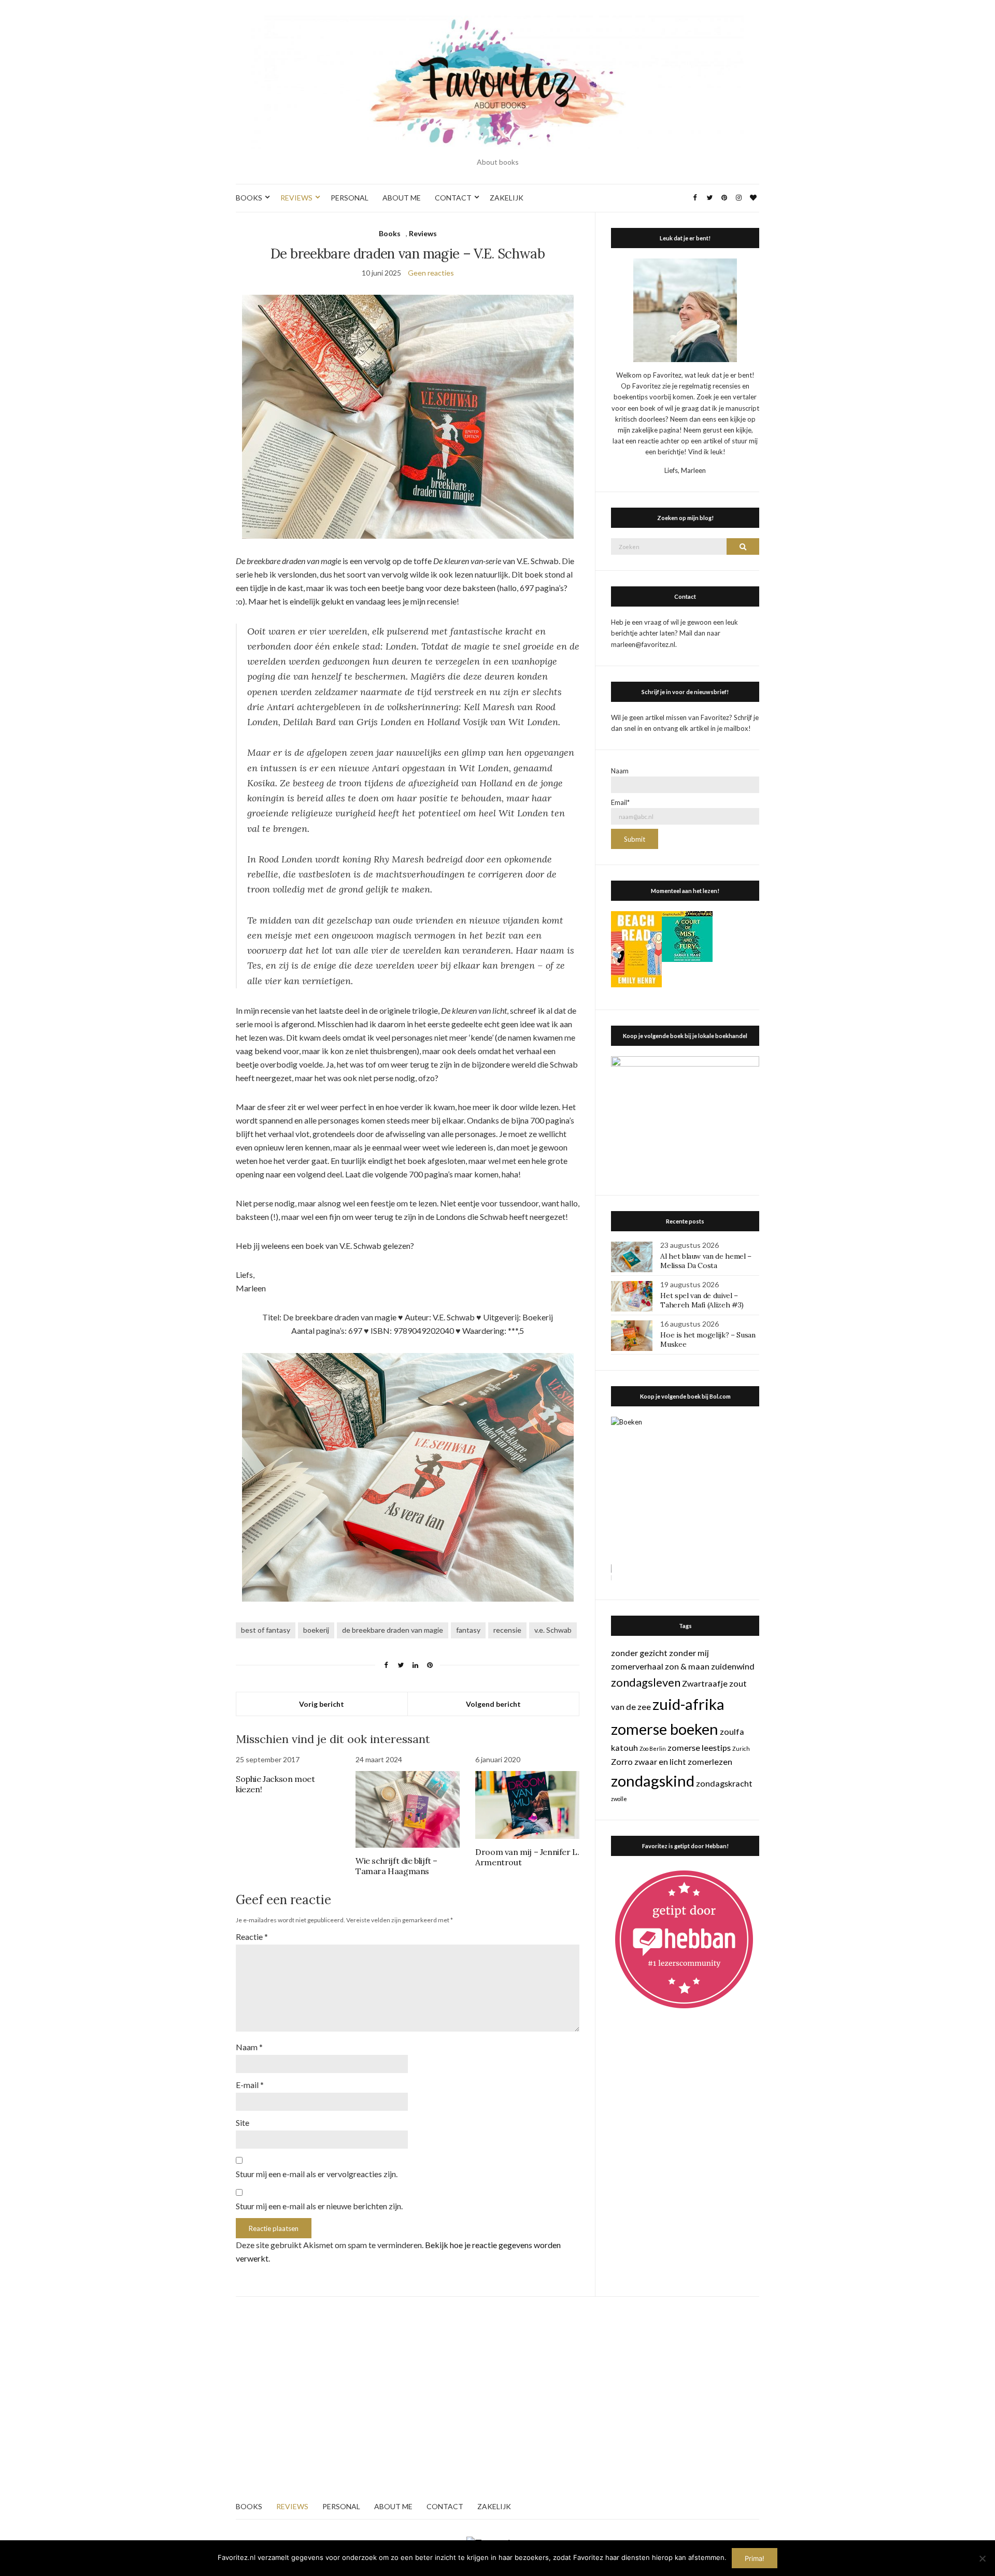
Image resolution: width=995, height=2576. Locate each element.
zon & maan (687, 1666)
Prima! (755, 2558)
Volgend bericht (493, 1704)
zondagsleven (646, 1682)
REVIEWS (296, 198)
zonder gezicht (639, 1653)
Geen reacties (431, 273)
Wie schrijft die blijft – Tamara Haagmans (396, 1866)
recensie (507, 1630)
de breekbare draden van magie (393, 1630)
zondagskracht (724, 1783)
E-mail (250, 2085)
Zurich (741, 1748)
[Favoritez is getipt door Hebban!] (684, 1939)
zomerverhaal (637, 1666)
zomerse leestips (699, 1747)
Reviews (423, 233)
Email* (620, 802)
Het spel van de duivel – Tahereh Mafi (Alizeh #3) (702, 1300)
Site (243, 2122)
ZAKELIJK (507, 198)
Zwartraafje (705, 1683)
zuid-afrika (688, 1704)
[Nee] (982, 2558)
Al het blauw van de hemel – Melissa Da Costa (706, 1261)
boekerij (316, 1630)
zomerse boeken (665, 1729)
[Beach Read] (636, 948)
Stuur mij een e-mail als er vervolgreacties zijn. (317, 2174)
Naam (249, 2047)
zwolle (619, 1799)
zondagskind (653, 1781)
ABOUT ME (402, 198)
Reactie (252, 1937)
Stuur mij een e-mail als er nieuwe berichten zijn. (319, 2206)
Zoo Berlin (653, 1748)
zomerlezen (710, 1761)
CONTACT (453, 198)
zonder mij (689, 1653)
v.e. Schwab (553, 1630)
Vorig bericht (322, 1704)
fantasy (468, 1630)
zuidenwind (733, 1666)
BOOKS (249, 198)
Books (390, 233)
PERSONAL (350, 198)
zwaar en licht (660, 1761)
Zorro (622, 1761)
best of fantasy (266, 1630)
